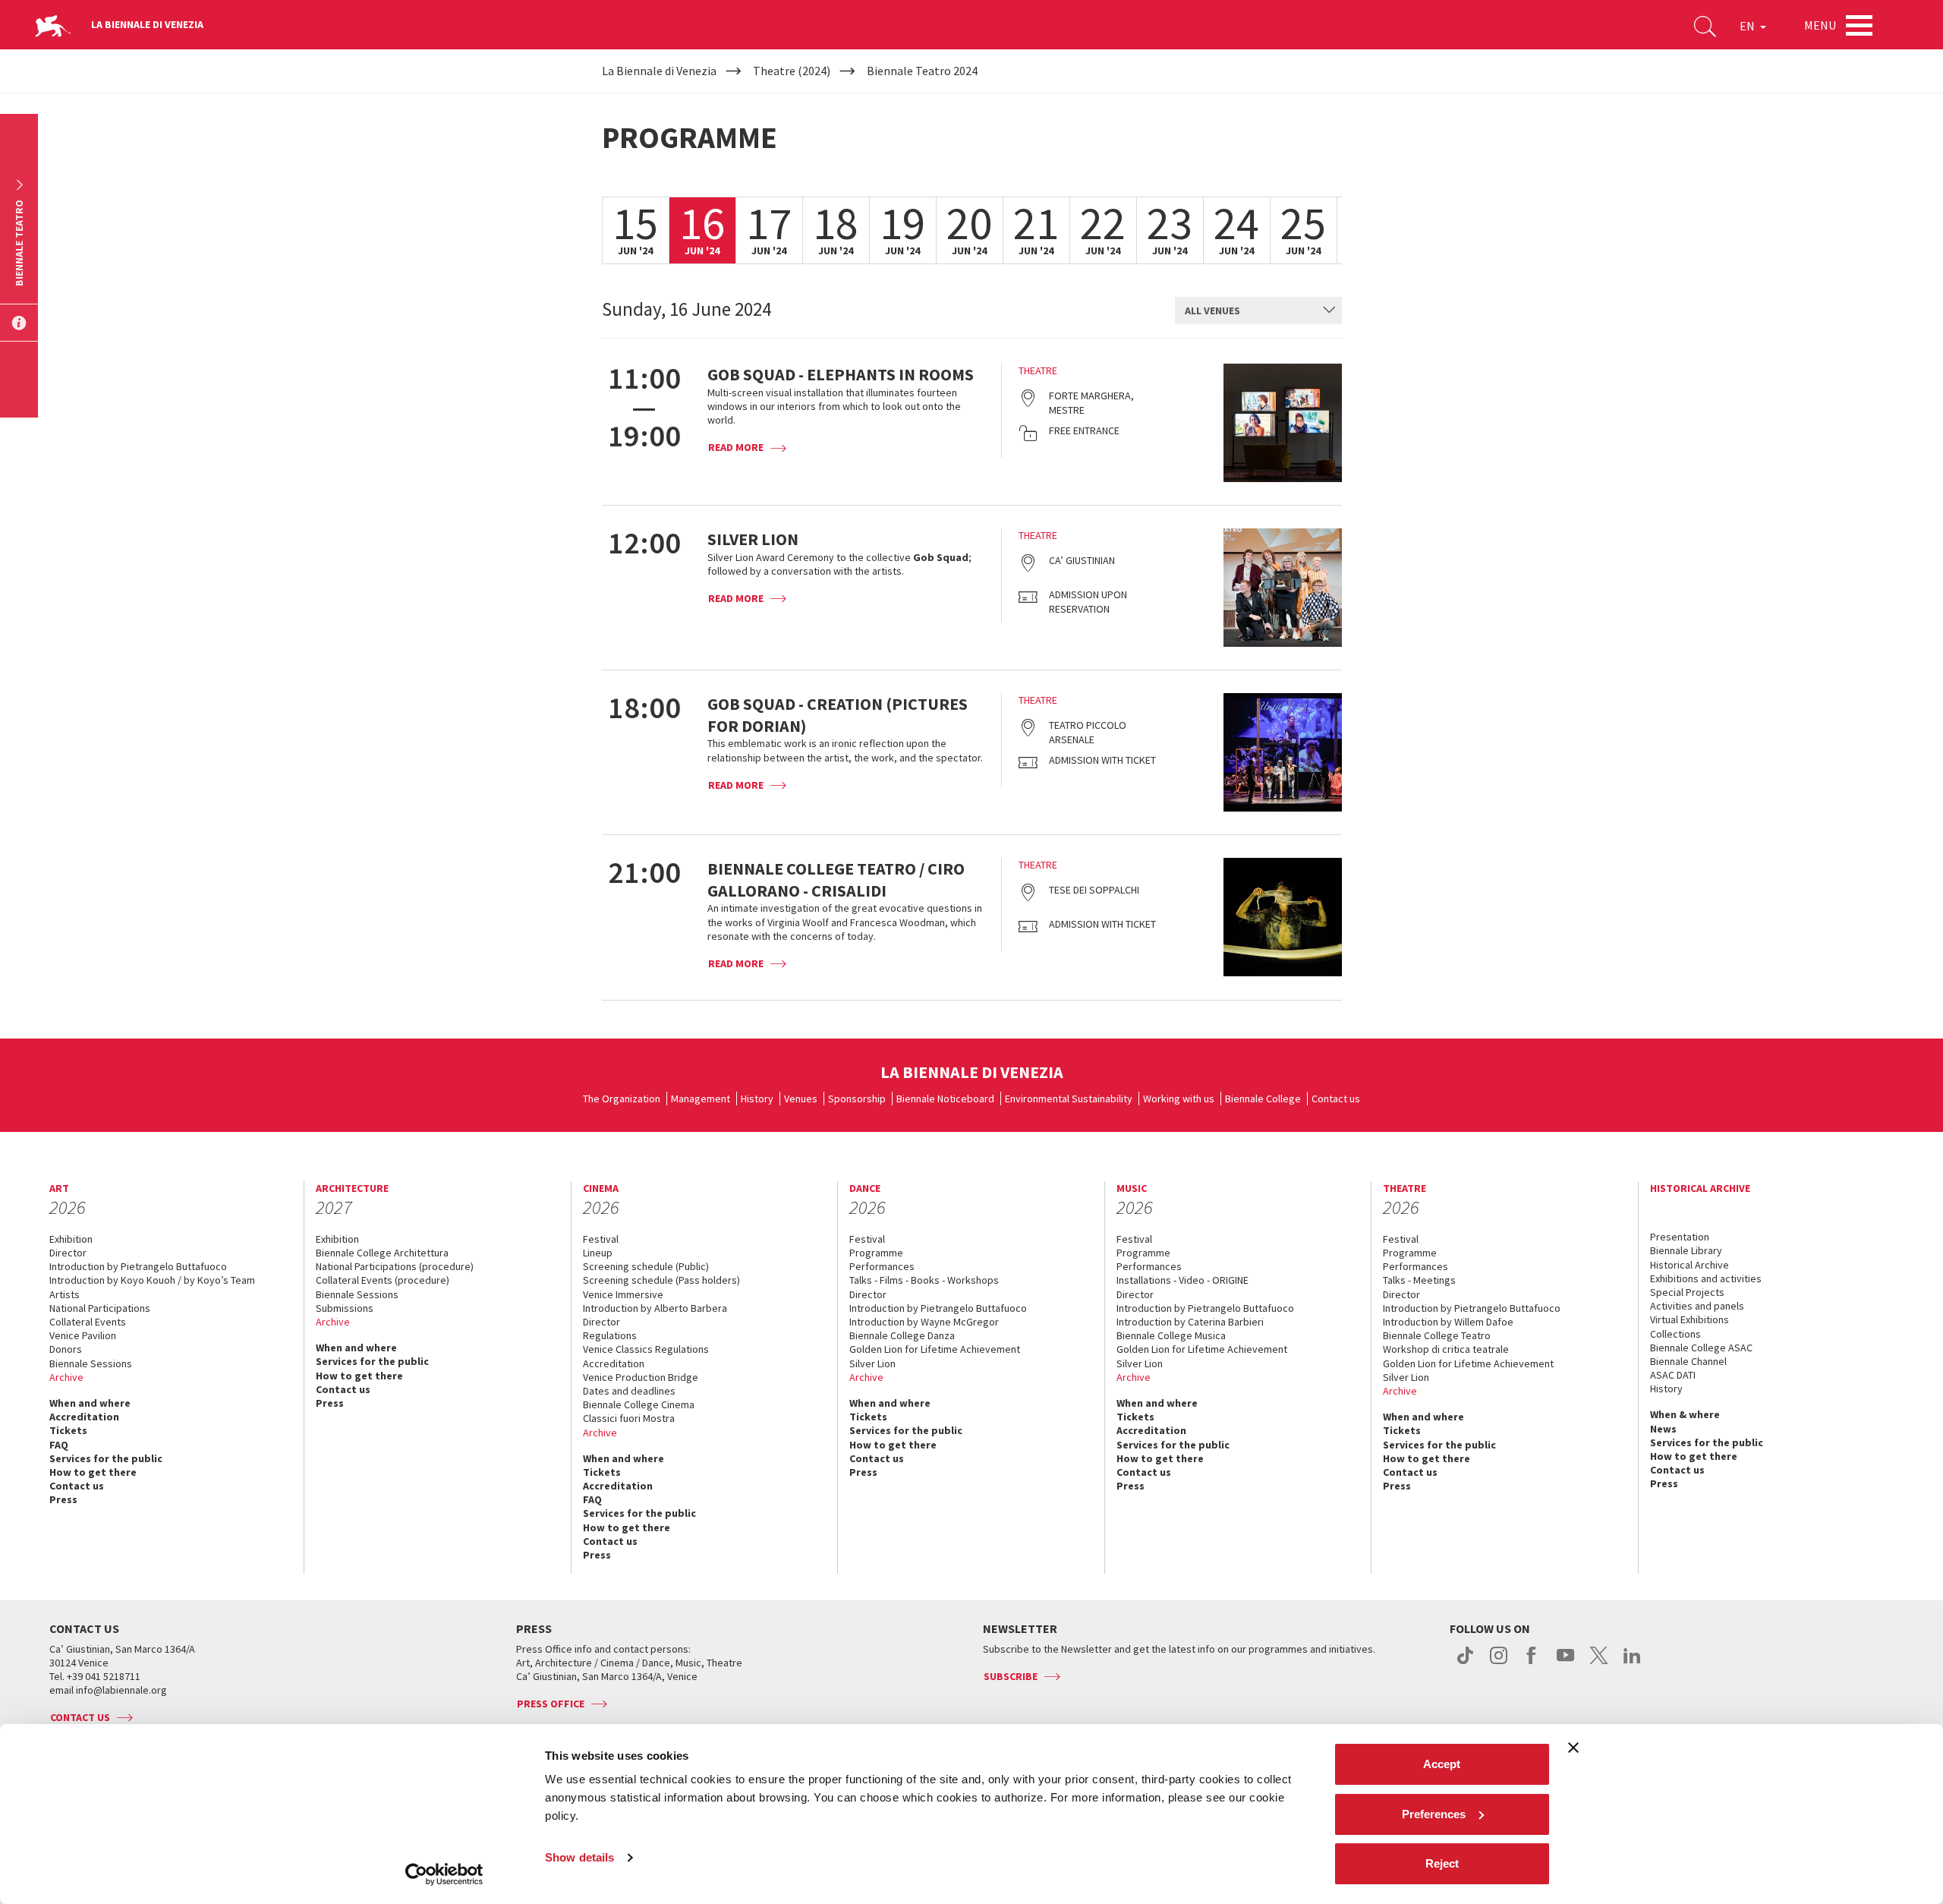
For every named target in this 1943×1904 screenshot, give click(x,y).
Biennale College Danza (902, 1335)
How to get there (93, 1472)
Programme (876, 1253)
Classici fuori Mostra (629, 1418)
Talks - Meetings (1419, 1280)
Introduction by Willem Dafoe (1448, 1322)
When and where (90, 1403)
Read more (736, 447)
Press (63, 1499)
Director (68, 1253)
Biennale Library (1686, 1250)
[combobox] (1258, 311)
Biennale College (1263, 1099)
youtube (1565, 1663)
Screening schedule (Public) (646, 1266)
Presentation (1680, 1237)
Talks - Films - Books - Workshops (924, 1280)
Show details (579, 1857)
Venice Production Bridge (641, 1377)
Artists (65, 1294)
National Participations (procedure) (395, 1266)
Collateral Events (88, 1322)
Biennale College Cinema (639, 1404)
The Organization (622, 1099)
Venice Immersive (623, 1294)
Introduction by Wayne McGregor (924, 1322)
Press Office (551, 1704)
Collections (1675, 1334)
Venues (801, 1099)
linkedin (1632, 1663)
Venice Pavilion (83, 1335)
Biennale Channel (1688, 1361)
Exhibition (71, 1239)
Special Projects (1687, 1292)
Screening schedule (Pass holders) (661, 1280)
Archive (66, 1377)
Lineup (598, 1253)
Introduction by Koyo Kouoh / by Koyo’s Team (152, 1280)
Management (701, 1099)
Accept (1442, 1764)
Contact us (1336, 1099)
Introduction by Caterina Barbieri (1190, 1322)
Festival (601, 1239)
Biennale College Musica (1171, 1335)
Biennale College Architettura (382, 1253)
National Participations (100, 1308)
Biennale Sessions (91, 1363)
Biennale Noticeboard (945, 1099)
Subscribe (1011, 1676)
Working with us (1179, 1099)
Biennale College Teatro (1437, 1335)
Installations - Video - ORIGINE (1182, 1280)
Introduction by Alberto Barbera (655, 1308)
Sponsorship (857, 1099)
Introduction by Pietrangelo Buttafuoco (138, 1266)
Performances (882, 1266)
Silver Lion (872, 1363)
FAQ (59, 1445)
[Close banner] (1573, 1748)
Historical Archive (1689, 1265)
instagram (1499, 1663)
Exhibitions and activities (1706, 1278)
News (1663, 1429)
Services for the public (106, 1458)
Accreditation (84, 1417)
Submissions (345, 1308)
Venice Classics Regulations (646, 1349)
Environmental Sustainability (1069, 1099)
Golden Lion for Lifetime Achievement (935, 1349)
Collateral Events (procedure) (383, 1280)
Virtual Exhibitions (1689, 1319)
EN (1748, 26)
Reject (1442, 1863)
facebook (1532, 1663)
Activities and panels (1697, 1306)
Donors (66, 1349)
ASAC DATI (1673, 1375)
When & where (1685, 1414)
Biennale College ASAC (1701, 1348)
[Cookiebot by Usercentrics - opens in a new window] (444, 1874)
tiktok (1465, 1663)
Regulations (610, 1335)
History (757, 1099)
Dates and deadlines (629, 1391)
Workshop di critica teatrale (1446, 1349)
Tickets (68, 1430)
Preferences (1434, 1814)
